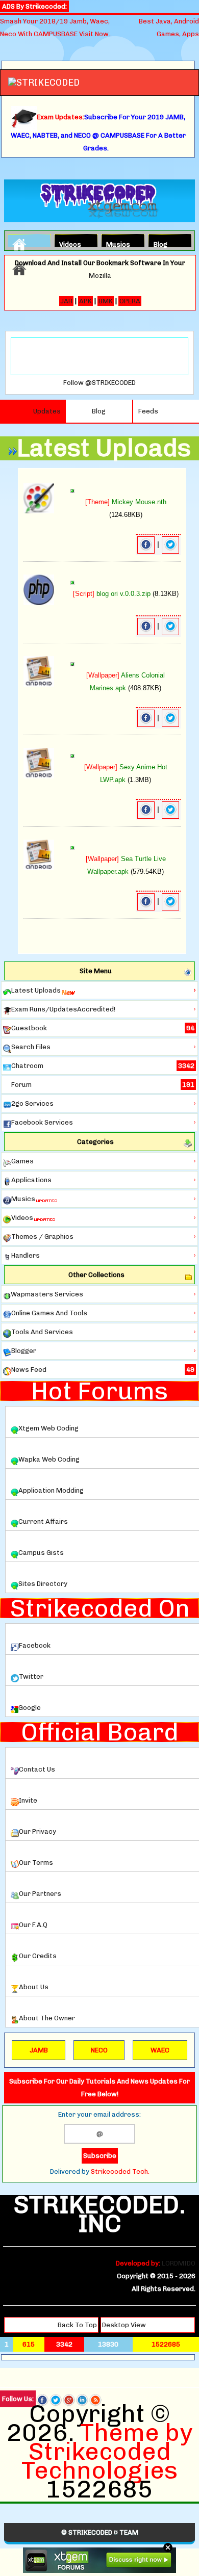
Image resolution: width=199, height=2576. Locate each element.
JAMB (39, 2050)
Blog (160, 243)
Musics (115, 243)
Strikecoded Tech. (120, 2171)
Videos (68, 243)
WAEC (160, 2050)
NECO (99, 2050)
